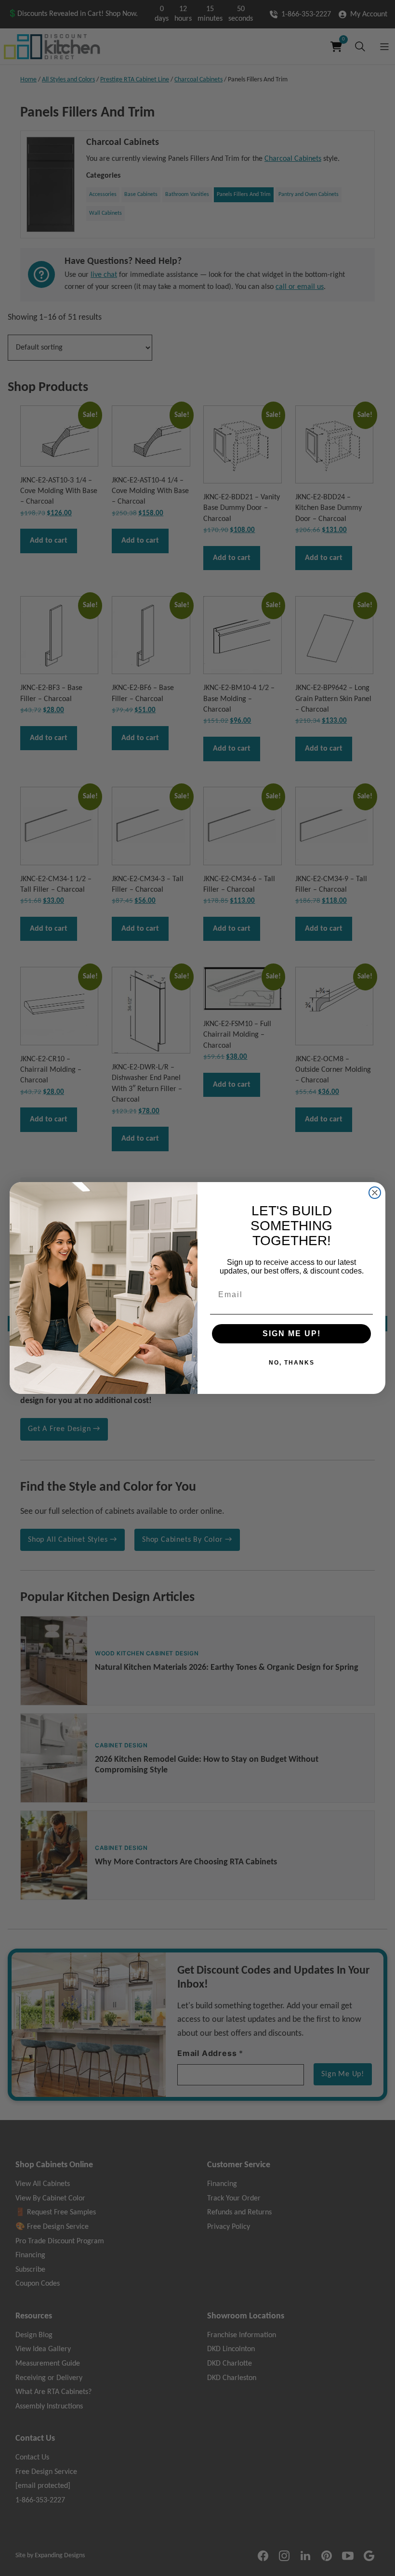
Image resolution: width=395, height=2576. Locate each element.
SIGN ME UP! (292, 1334)
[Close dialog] (375, 1193)
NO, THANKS (292, 1363)
